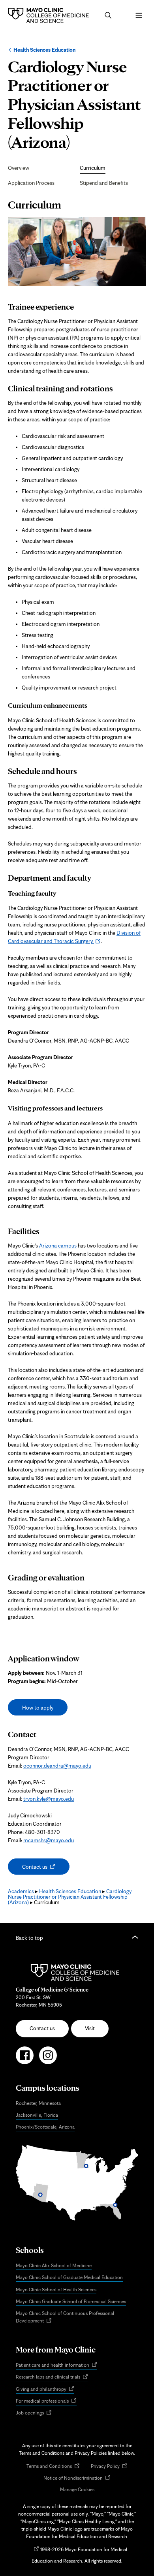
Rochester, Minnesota (38, 2103)
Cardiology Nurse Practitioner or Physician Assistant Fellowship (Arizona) (70, 1897)
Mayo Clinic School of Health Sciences (56, 2289)
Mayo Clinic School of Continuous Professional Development (65, 2318)
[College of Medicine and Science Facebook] (25, 2059)
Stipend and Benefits (104, 183)
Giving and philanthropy (45, 2389)
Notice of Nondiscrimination (77, 2478)
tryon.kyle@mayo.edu (49, 1799)
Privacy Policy (109, 2466)
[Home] (50, 15)
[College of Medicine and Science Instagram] (48, 2059)
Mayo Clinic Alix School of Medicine (54, 2265)
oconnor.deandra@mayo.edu (57, 1766)
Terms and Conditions (53, 2466)
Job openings (34, 2413)
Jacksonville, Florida (37, 2115)
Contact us (42, 1869)
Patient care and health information (56, 2365)
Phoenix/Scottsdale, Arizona (45, 2127)
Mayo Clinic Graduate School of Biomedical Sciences (71, 2301)
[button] (108, 15)
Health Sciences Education (44, 50)
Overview (19, 168)
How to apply (38, 1708)
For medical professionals (46, 2401)
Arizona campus (58, 1246)
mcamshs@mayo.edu (49, 1840)
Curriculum (93, 168)
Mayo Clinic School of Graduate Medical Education (69, 2277)
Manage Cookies (77, 2489)
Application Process (31, 183)
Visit (90, 2028)
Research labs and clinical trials (52, 2377)
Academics (21, 1891)
